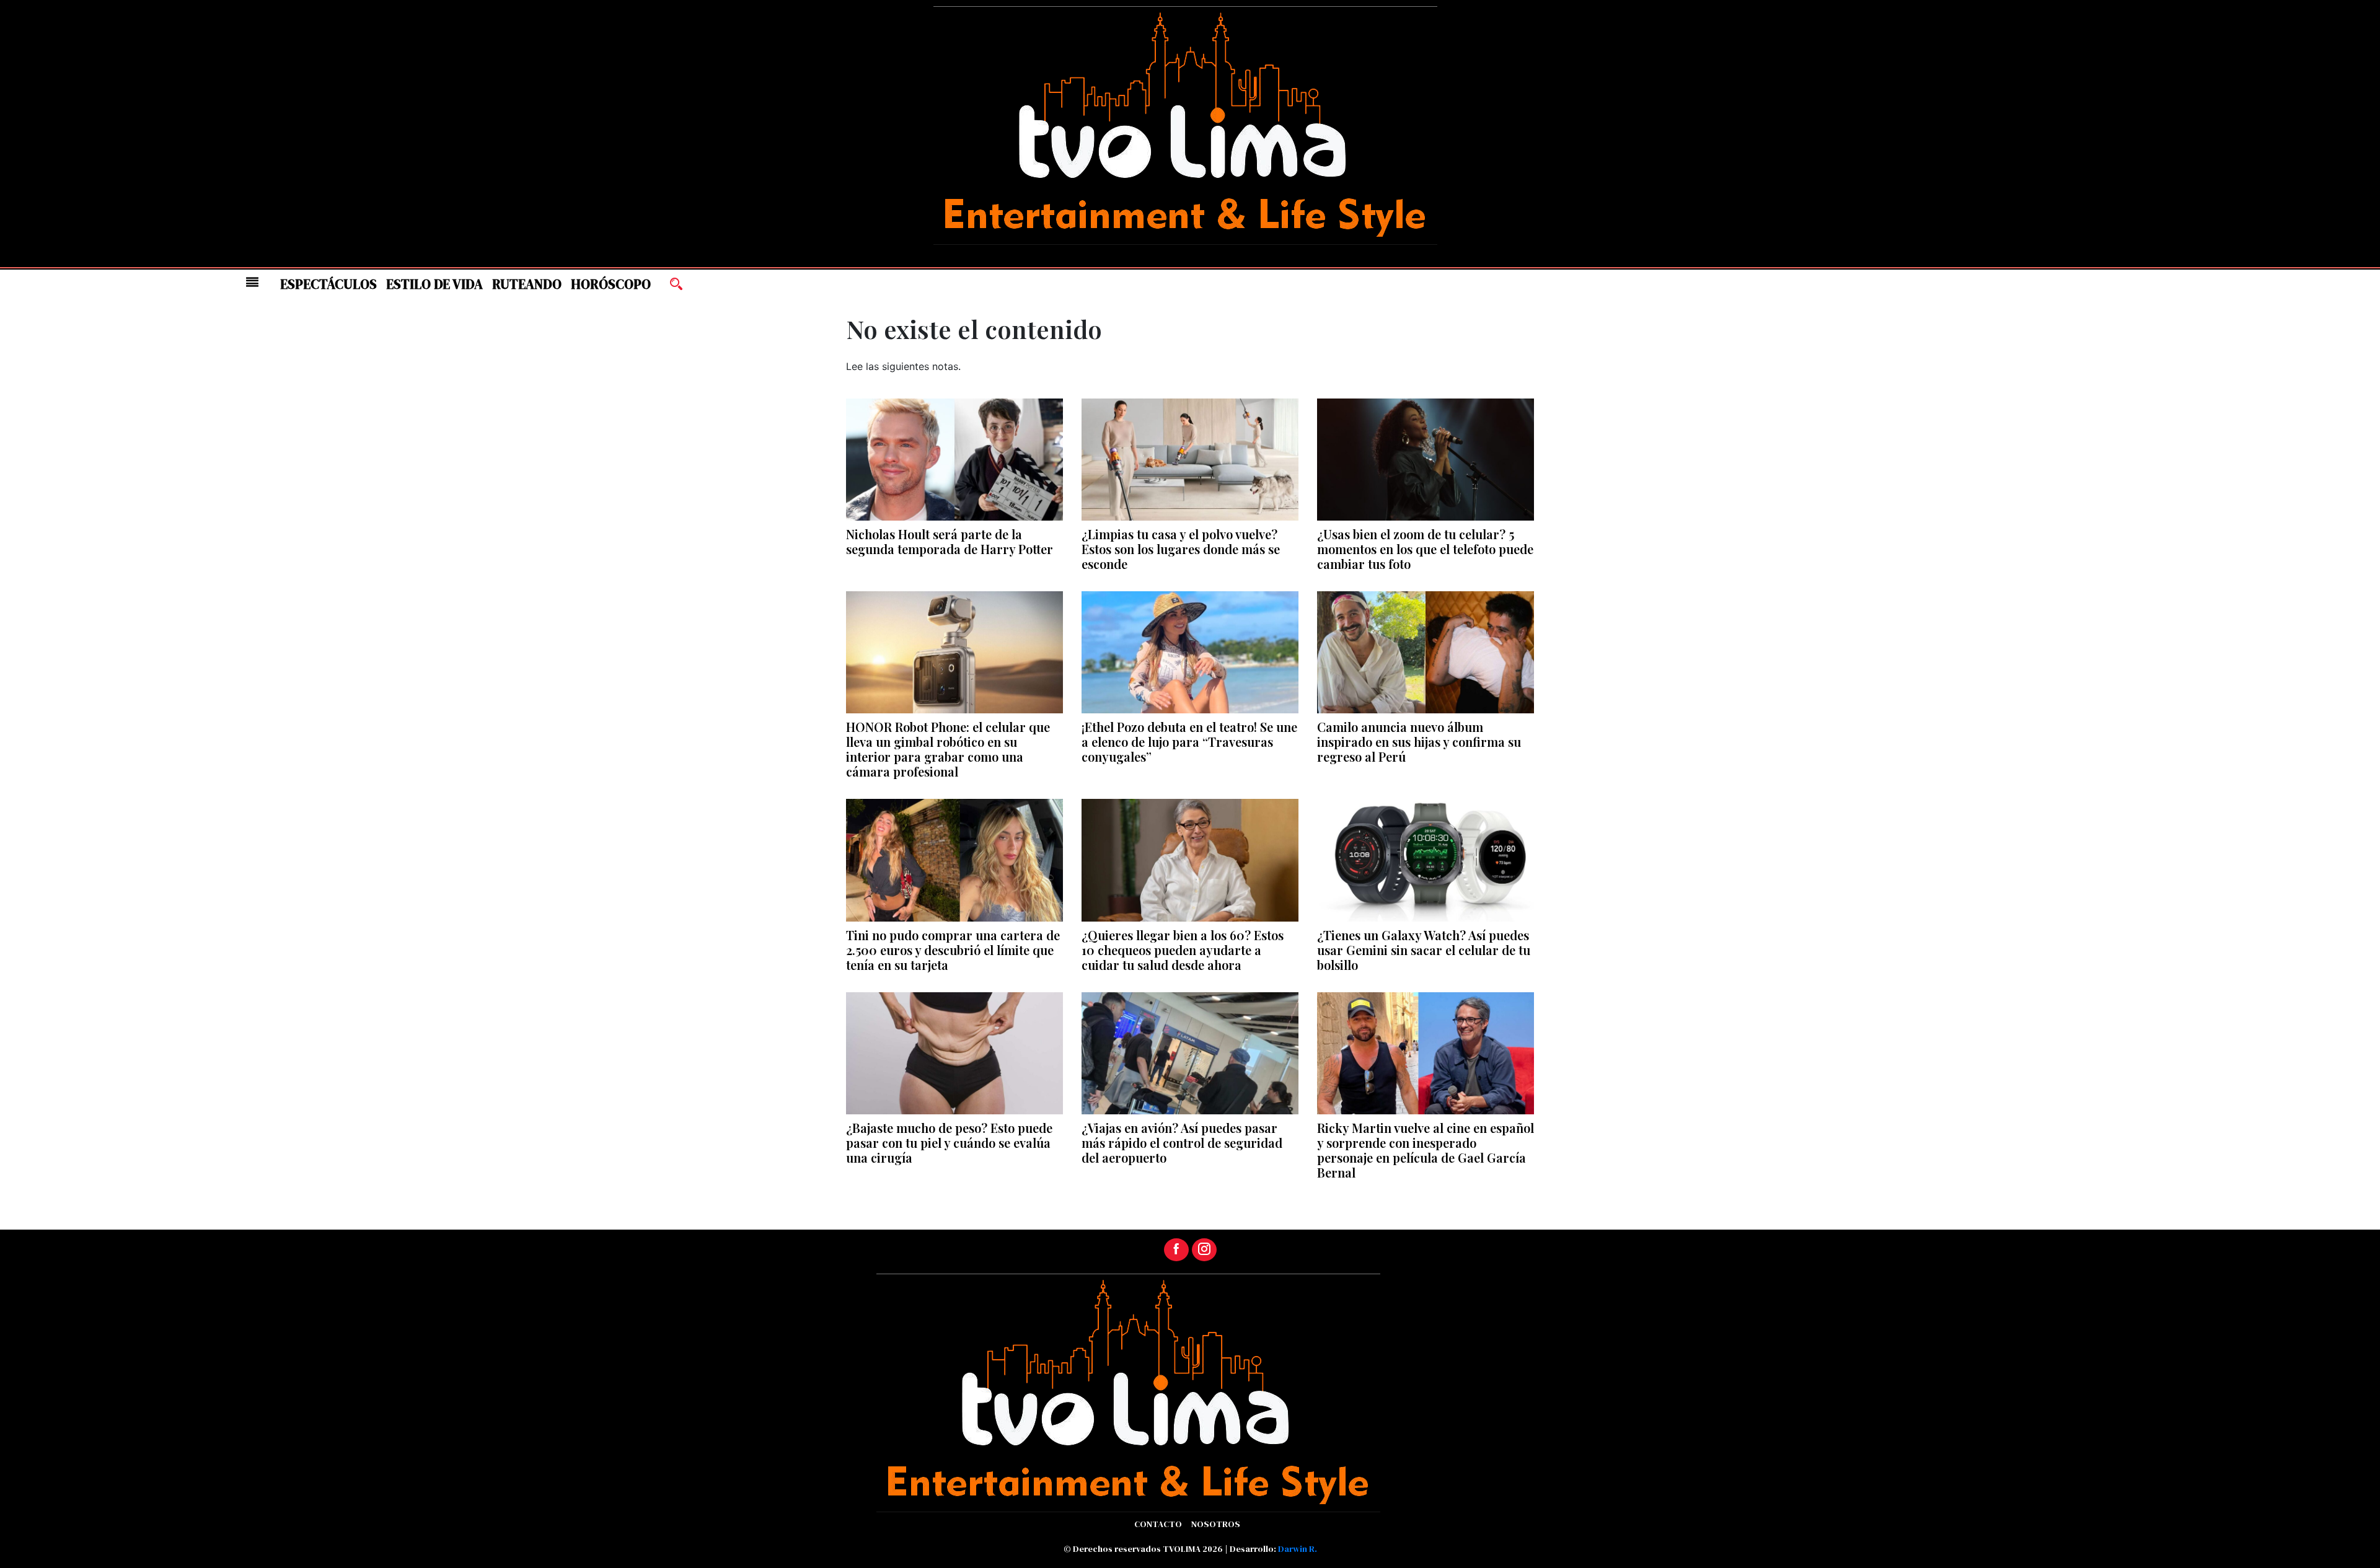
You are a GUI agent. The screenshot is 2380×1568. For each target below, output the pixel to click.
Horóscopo (611, 284)
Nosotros (1216, 1524)
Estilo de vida (434, 284)
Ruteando (527, 284)
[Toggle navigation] (252, 282)
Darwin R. (1298, 1549)
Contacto (1158, 1524)
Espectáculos (328, 284)
